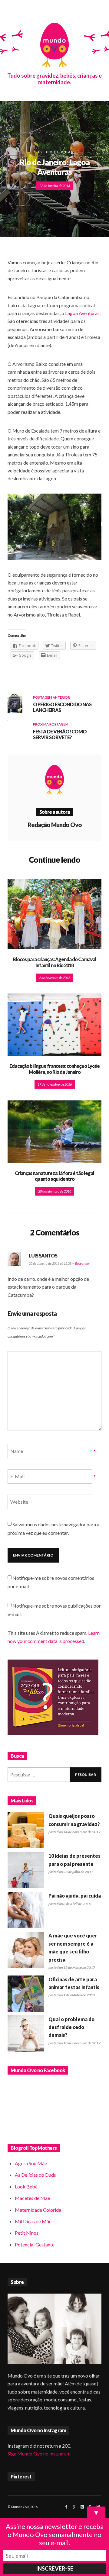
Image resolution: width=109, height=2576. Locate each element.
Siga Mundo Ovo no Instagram (39, 2454)
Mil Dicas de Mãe (33, 2221)
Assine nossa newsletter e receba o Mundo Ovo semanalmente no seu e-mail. (55, 2534)
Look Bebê (26, 2186)
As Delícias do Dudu (36, 2175)
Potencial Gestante (35, 2244)
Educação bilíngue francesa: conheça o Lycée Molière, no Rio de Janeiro (54, 1069)
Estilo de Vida (54, 152)
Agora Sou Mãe (31, 2163)
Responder (83, 1263)
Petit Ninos (27, 2233)
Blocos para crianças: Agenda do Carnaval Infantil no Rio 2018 (54, 962)
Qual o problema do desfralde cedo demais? (71, 2027)
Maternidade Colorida (38, 2210)
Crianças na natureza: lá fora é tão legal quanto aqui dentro (54, 1176)
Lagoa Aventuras (82, 313)
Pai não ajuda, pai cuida (75, 1896)
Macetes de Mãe (32, 2198)
